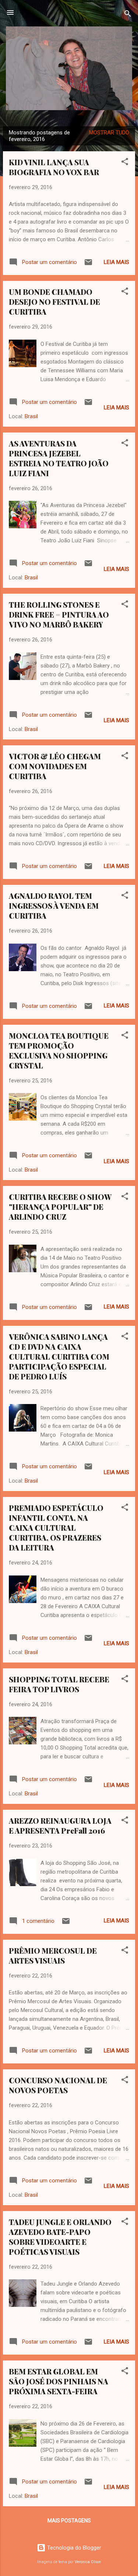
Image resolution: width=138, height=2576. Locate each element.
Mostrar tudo (109, 133)
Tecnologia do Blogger (73, 2548)
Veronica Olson (88, 2562)
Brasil (31, 416)
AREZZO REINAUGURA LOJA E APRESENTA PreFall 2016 (60, 1826)
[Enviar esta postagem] (88, 265)
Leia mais (116, 262)
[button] (125, 163)
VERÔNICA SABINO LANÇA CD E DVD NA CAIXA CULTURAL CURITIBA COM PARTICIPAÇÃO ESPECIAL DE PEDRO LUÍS (59, 1356)
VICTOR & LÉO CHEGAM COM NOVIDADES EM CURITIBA (55, 766)
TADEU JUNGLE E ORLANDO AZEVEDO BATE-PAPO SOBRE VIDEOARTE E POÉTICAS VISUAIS (60, 2237)
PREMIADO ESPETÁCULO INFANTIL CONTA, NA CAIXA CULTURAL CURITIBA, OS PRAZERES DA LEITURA (56, 1528)
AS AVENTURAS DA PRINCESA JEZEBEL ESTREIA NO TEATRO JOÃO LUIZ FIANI (59, 458)
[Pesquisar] (128, 15)
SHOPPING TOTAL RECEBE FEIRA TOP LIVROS (59, 1684)
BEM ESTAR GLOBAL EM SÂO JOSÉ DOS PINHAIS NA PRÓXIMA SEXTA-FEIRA (59, 2381)
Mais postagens (69, 2521)
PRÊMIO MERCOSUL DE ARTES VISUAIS (53, 1955)
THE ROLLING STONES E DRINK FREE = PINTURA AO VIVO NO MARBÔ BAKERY (59, 614)
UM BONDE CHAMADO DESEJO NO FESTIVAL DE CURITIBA (54, 302)
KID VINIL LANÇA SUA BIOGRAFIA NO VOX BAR (54, 167)
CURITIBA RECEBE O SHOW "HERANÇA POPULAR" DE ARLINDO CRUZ (60, 1207)
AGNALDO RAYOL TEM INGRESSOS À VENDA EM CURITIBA (54, 906)
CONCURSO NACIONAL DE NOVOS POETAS (58, 2085)
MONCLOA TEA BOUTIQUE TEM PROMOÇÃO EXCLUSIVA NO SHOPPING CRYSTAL (59, 1050)
